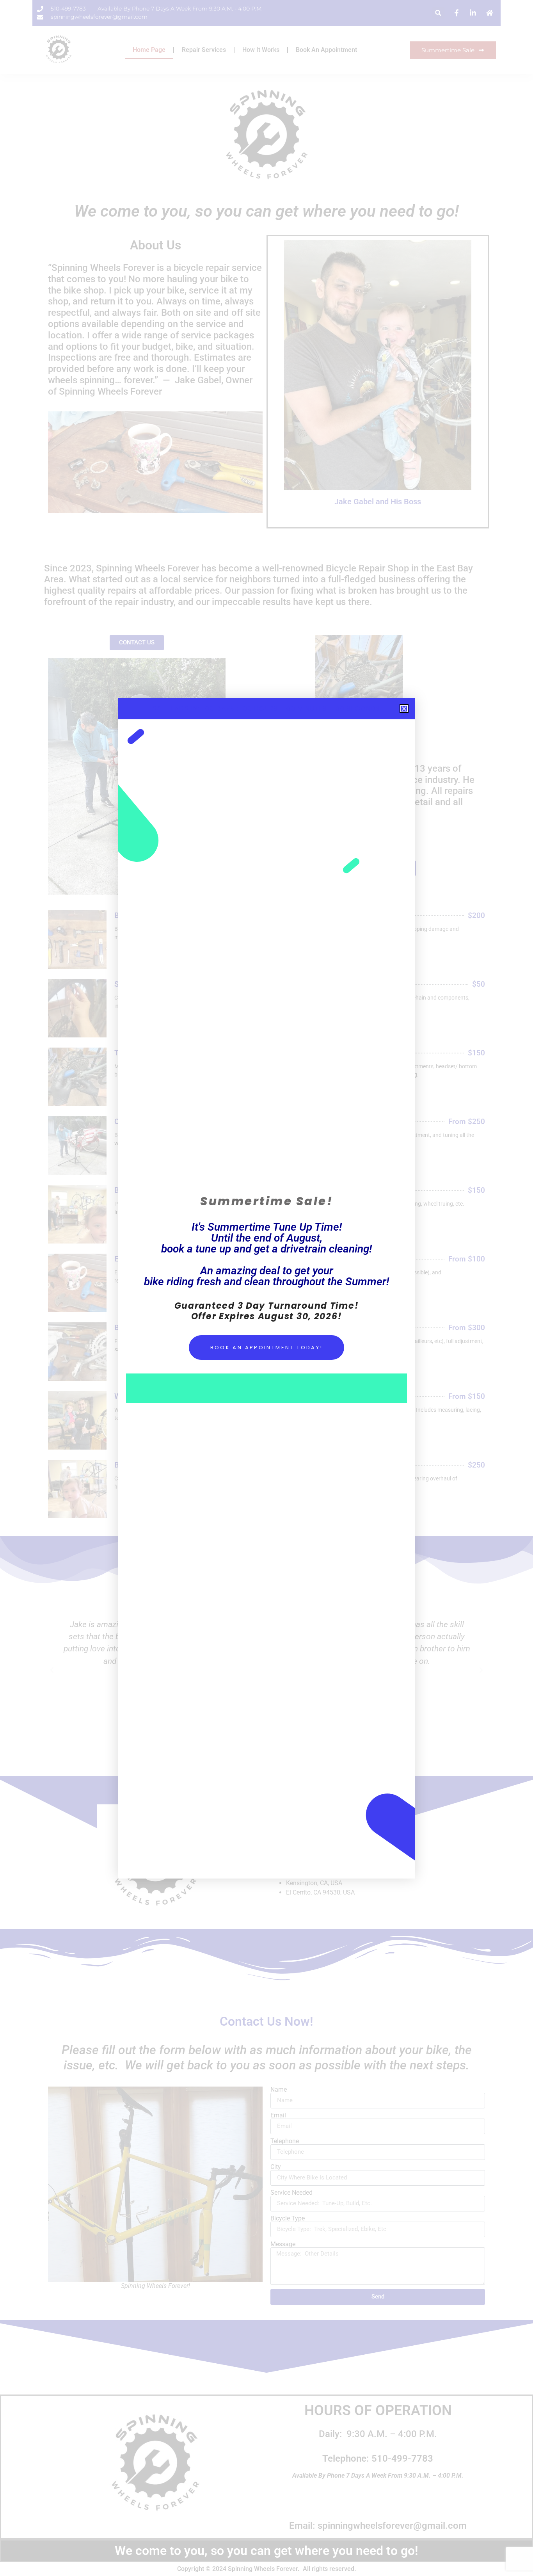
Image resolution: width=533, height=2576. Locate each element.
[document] (266, 1288)
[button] (404, 709)
